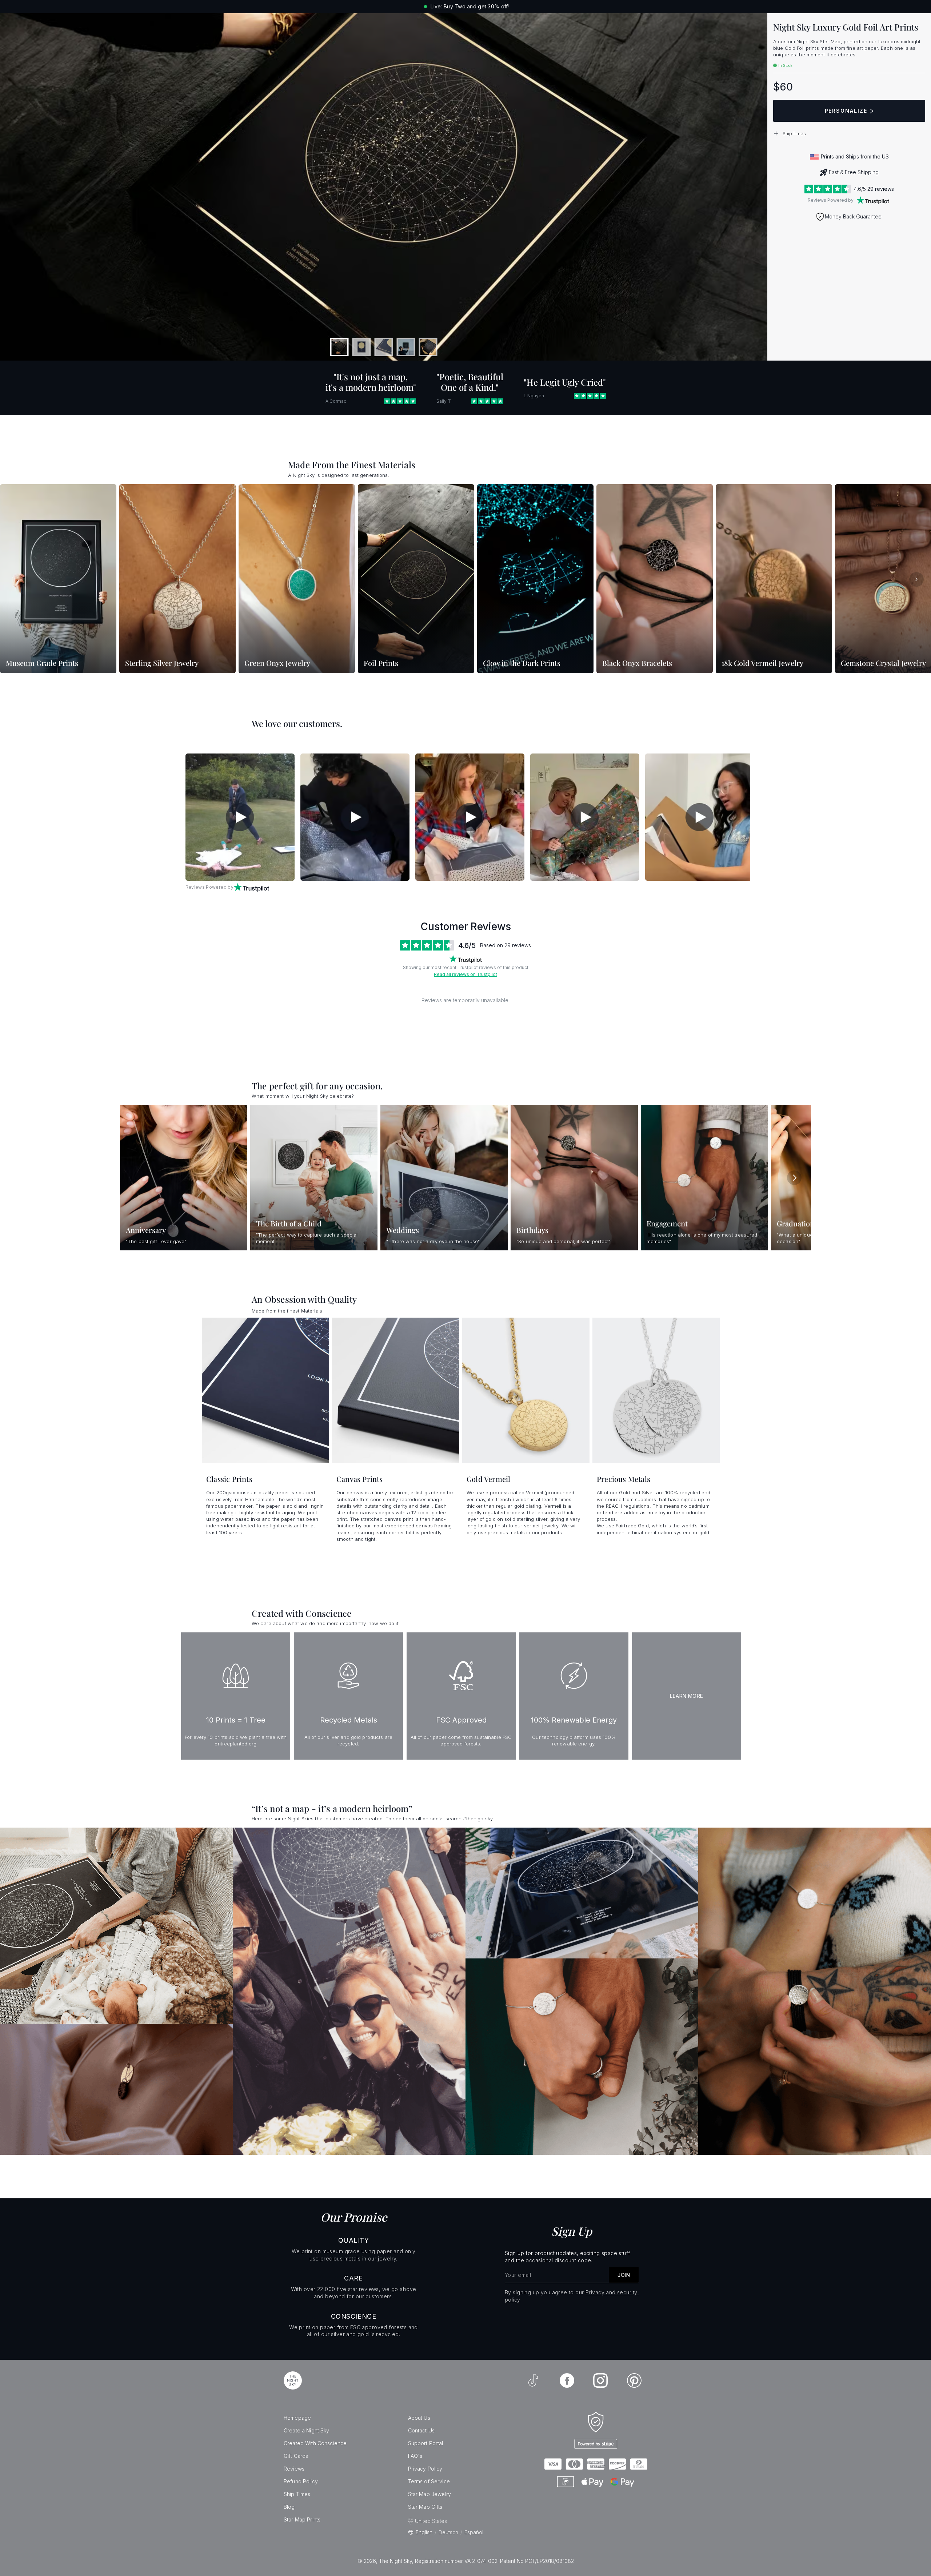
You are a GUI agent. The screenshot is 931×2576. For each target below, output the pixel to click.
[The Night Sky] (293, 2380)
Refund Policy (301, 2481)
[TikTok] (533, 2380)
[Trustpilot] (873, 200)
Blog (289, 2507)
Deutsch (448, 2532)
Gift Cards (296, 2456)
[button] (849, 133)
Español (474, 2532)
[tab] (339, 347)
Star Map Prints (302, 2519)
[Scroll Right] (916, 579)
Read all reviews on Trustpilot (465, 974)
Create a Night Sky (307, 2430)
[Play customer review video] (240, 817)
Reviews (294, 2469)
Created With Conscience (315, 2443)
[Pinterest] (634, 2380)
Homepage (297, 2418)
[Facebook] (567, 2380)
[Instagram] (600, 2380)
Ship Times (297, 2494)
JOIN (624, 2275)
